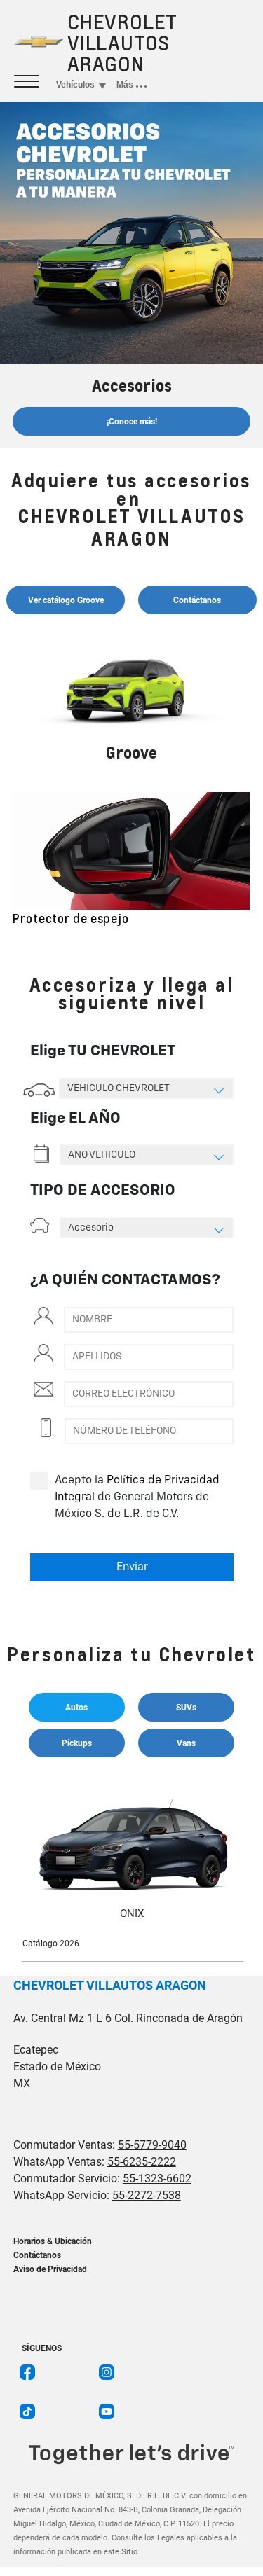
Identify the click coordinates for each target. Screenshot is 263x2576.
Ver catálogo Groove (66, 600)
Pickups (77, 1743)
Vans (186, 1743)
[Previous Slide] (24, 868)
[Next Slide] (239, 868)
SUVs (186, 1708)
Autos (76, 1708)
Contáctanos (197, 600)
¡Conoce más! (132, 422)
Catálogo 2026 (51, 1944)
